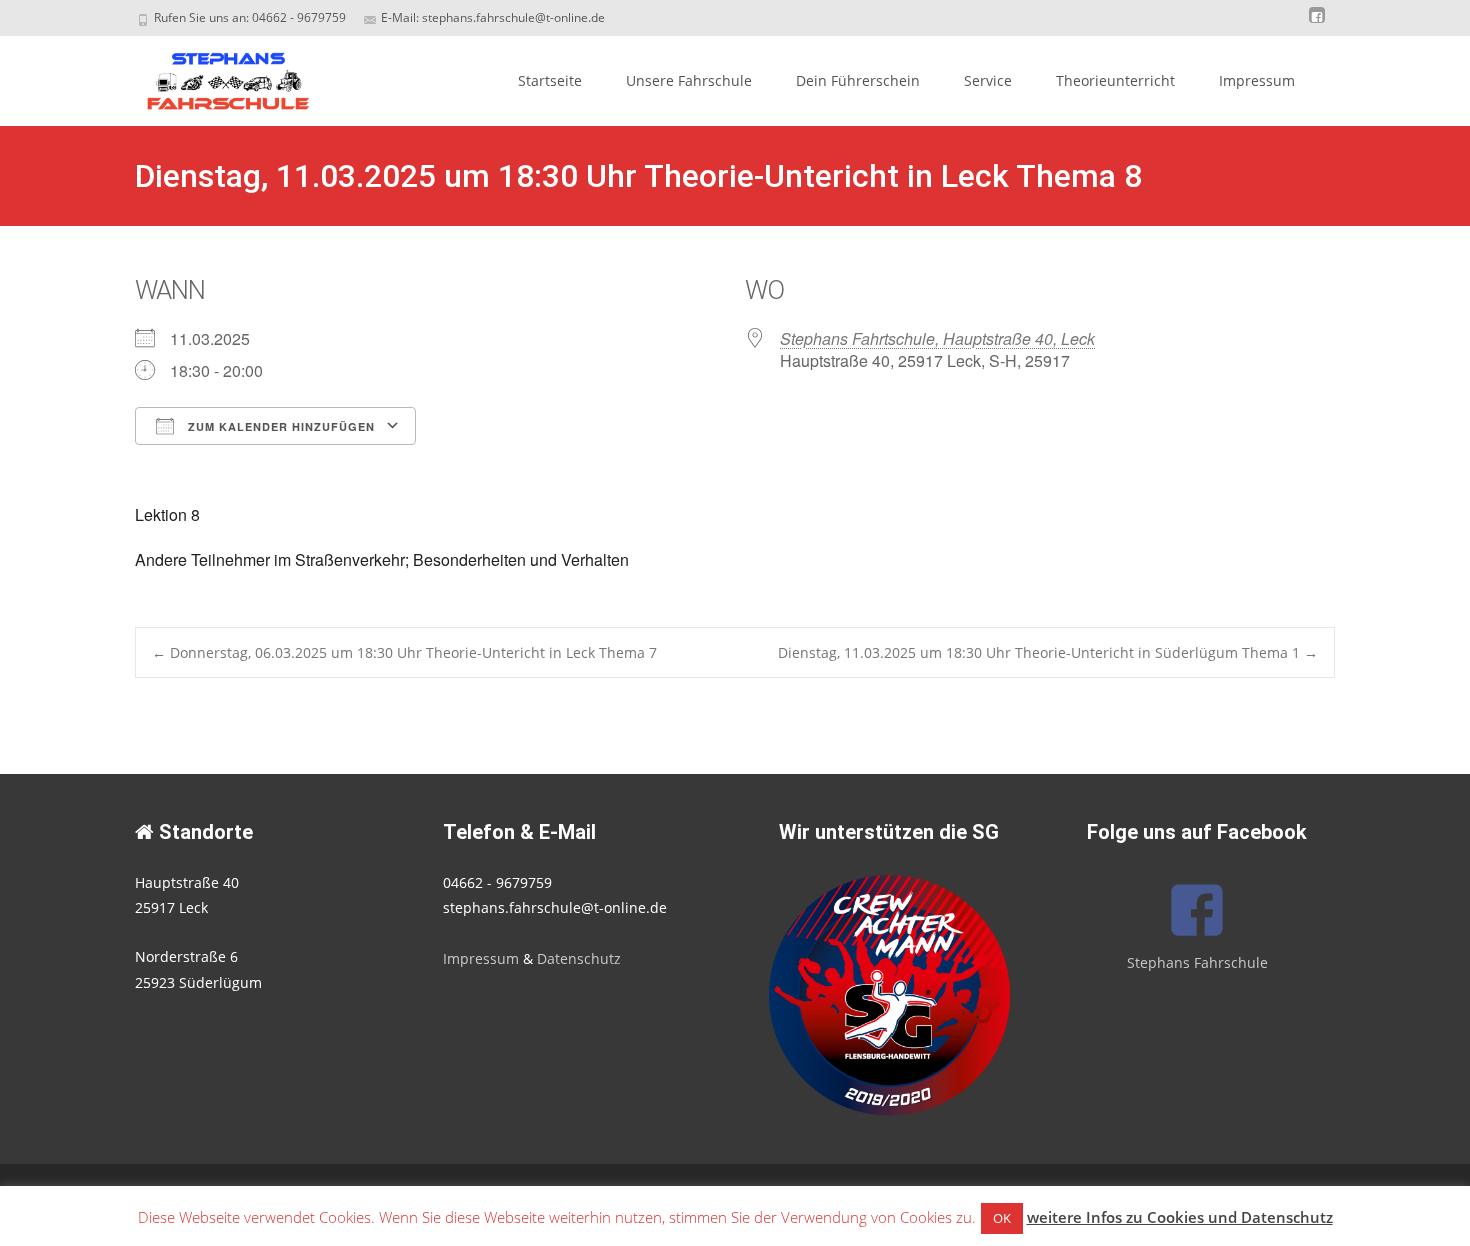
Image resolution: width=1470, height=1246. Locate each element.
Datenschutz (579, 958)
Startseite (550, 80)
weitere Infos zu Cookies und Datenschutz (1180, 1217)
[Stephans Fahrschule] (211, 76)
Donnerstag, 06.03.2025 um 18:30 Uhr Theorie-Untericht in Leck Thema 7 (404, 652)
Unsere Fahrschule (689, 80)
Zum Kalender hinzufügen (279, 426)
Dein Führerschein (858, 80)
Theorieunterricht (1115, 80)
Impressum (1257, 80)
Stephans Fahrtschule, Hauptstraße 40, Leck (937, 338)
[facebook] (1317, 24)
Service (988, 80)
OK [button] (1002, 1218)
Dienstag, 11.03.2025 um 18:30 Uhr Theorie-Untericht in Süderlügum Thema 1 (1048, 652)
